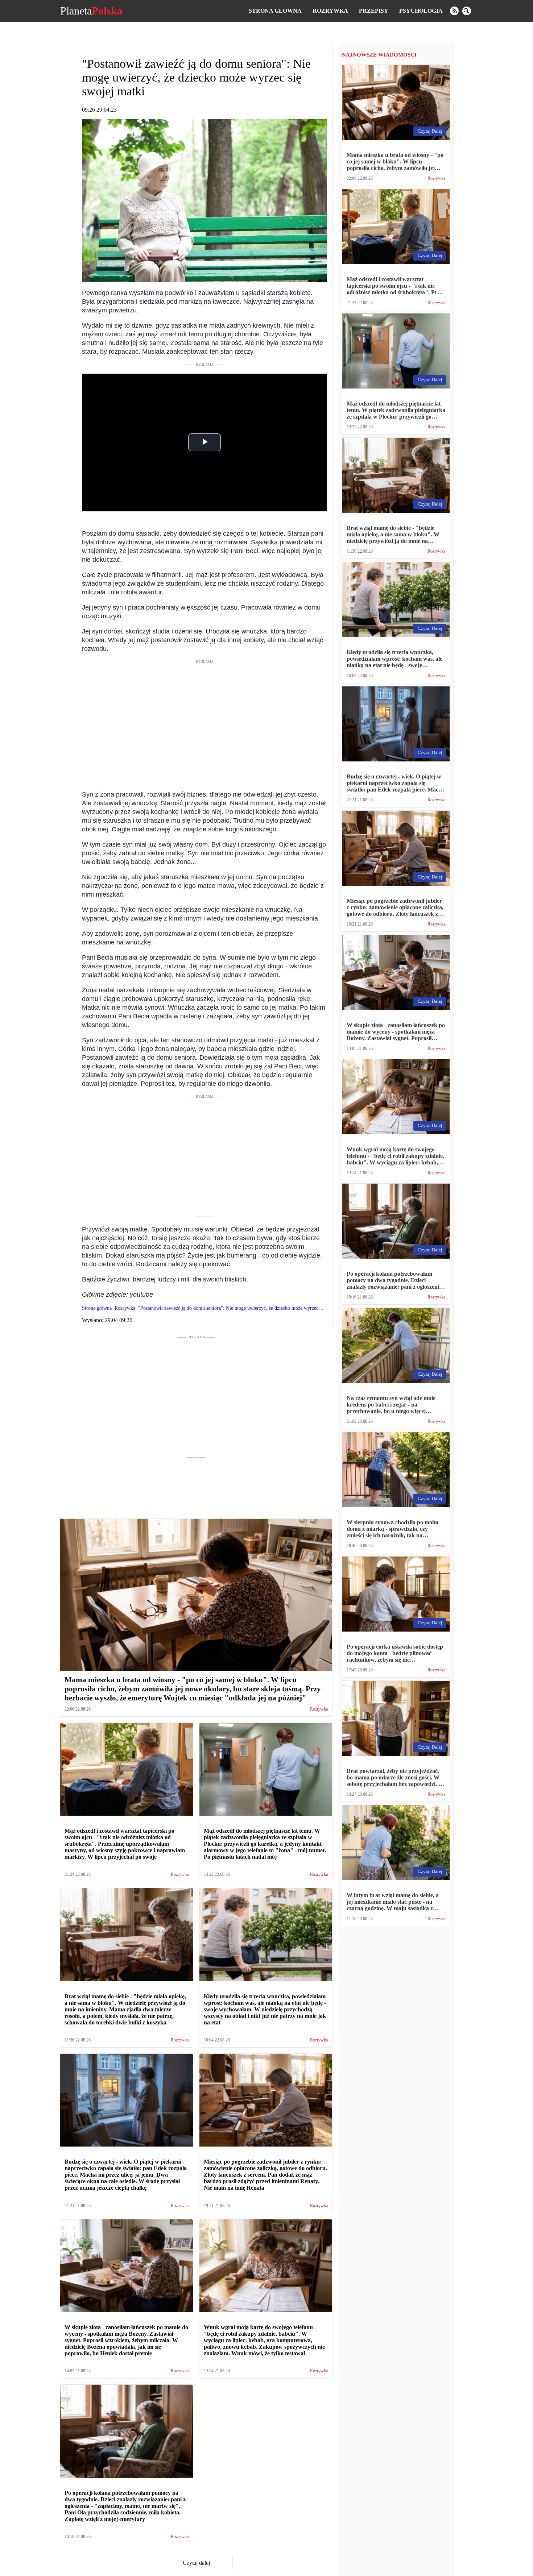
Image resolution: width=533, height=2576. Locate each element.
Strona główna (275, 11)
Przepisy (374, 11)
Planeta (91, 11)
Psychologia (421, 11)
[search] (467, 11)
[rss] (454, 11)
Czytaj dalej (196, 2563)
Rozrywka (330, 11)
